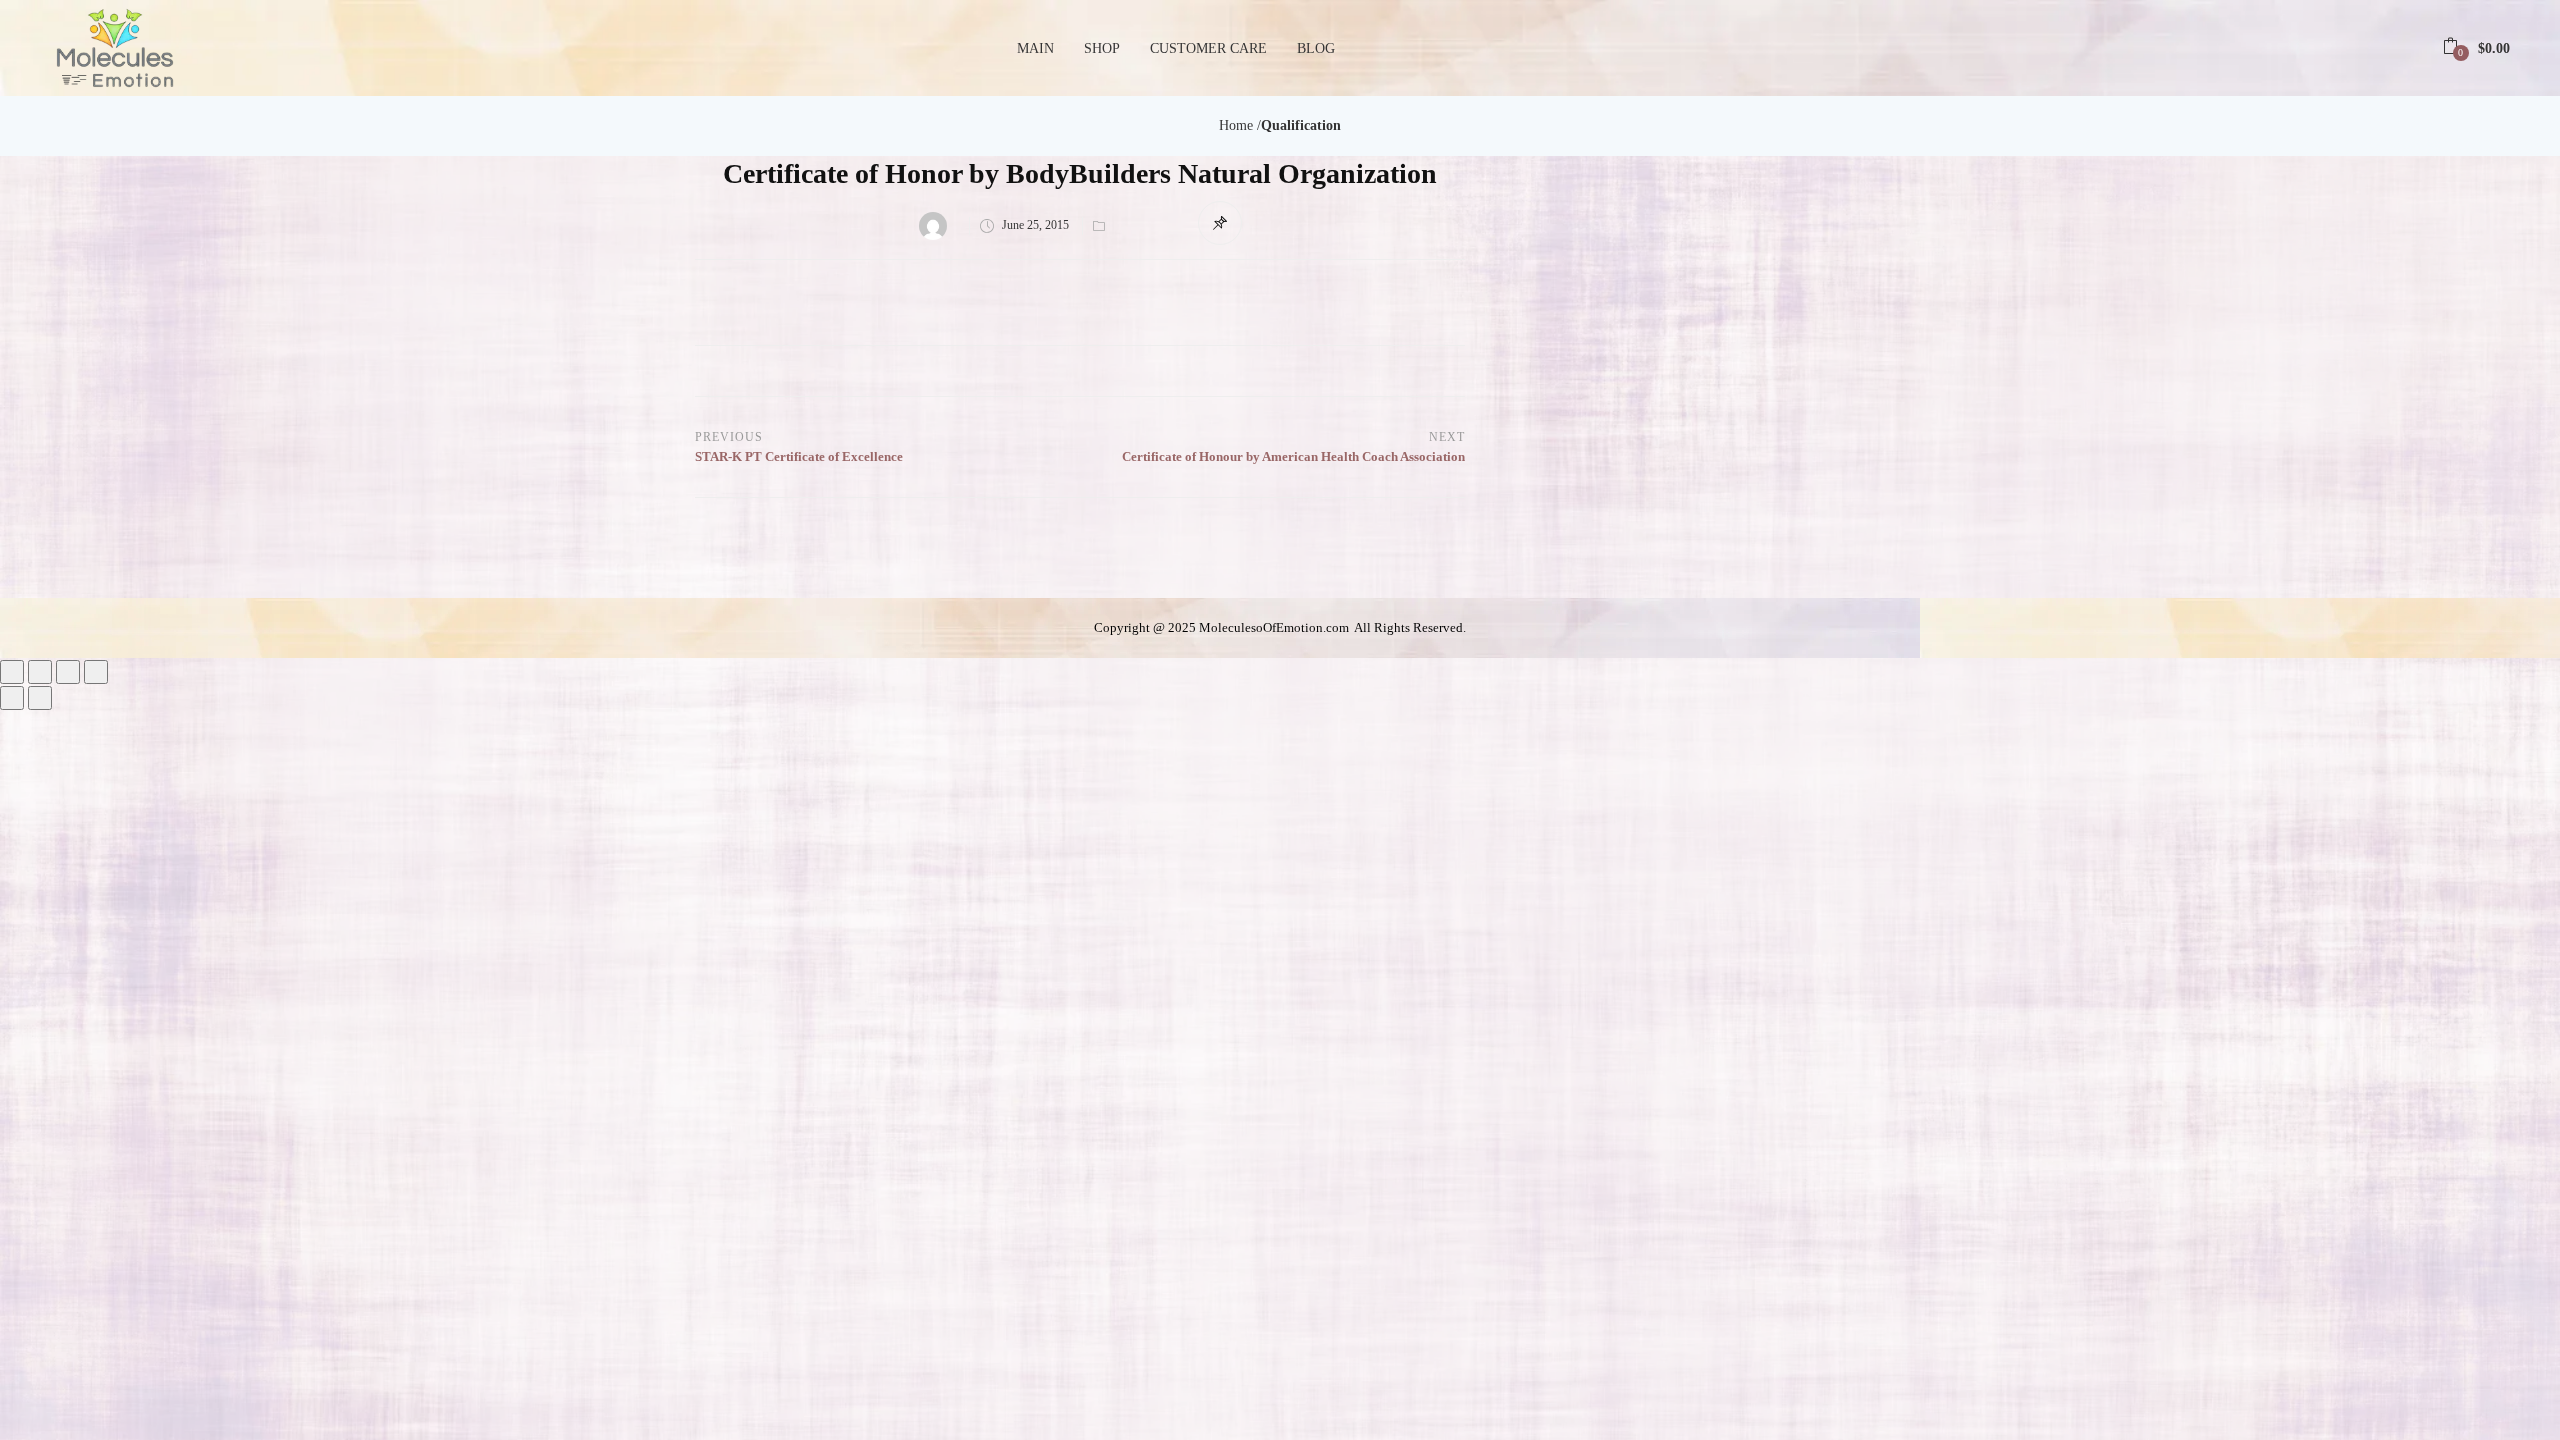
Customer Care (1208, 48)
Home (1236, 125)
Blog (1316, 48)
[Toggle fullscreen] (40, 672)
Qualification (1301, 125)
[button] (2476, 48)
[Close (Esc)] (96, 672)
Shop (1102, 48)
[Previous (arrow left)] (12, 698)
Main (1035, 48)
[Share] (68, 672)
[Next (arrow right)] (40, 698)
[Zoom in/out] (12, 672)
